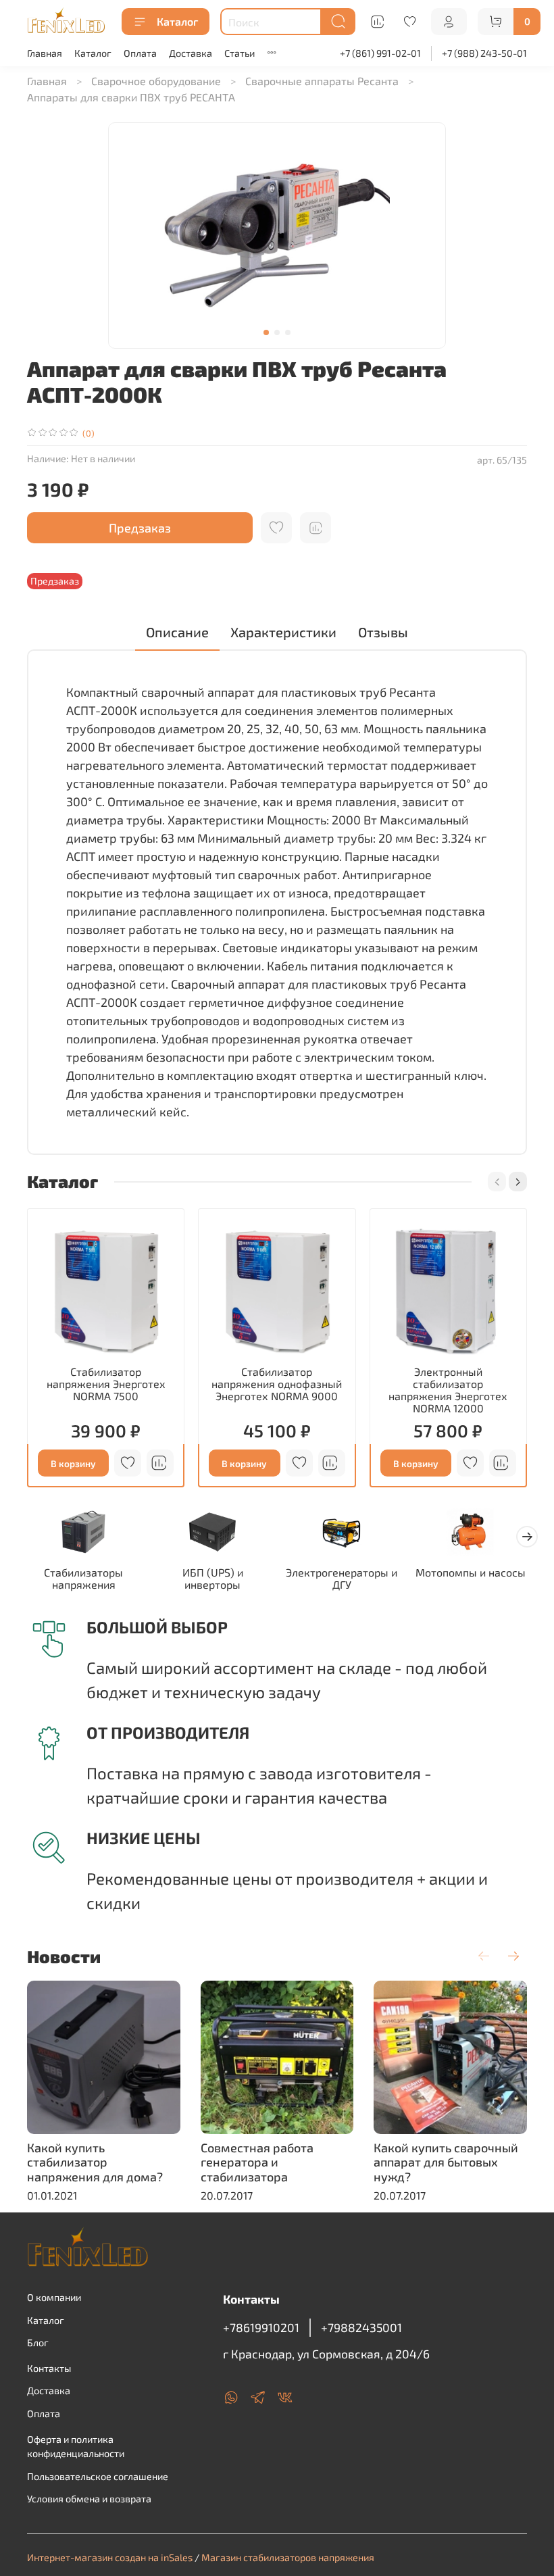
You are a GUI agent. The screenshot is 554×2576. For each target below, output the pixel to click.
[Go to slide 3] (288, 332)
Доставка (191, 53)
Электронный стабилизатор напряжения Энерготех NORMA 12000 (448, 1390)
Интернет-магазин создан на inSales (110, 2557)
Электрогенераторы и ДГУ (342, 1578)
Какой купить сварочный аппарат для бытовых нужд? (446, 2162)
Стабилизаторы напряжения (83, 1578)
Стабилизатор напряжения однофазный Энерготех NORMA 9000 (277, 1384)
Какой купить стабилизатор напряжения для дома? (95, 2162)
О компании (54, 2297)
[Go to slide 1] (266, 332)
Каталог (177, 21)
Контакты (49, 2368)
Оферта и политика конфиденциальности (76, 2447)
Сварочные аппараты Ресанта (322, 81)
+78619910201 (261, 2327)
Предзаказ (140, 528)
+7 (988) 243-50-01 (484, 53)
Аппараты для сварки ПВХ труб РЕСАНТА (131, 97)
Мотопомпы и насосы (471, 1572)
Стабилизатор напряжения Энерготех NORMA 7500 (106, 1384)
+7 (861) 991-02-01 (380, 53)
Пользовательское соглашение (98, 2476)
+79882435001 (361, 2327)
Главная (45, 53)
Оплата (140, 53)
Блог (38, 2343)
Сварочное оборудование (156, 81)
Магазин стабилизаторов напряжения (288, 2557)
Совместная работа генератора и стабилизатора (257, 2162)
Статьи (240, 53)
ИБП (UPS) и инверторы (213, 1578)
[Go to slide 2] (277, 332)
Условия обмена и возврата (89, 2499)
